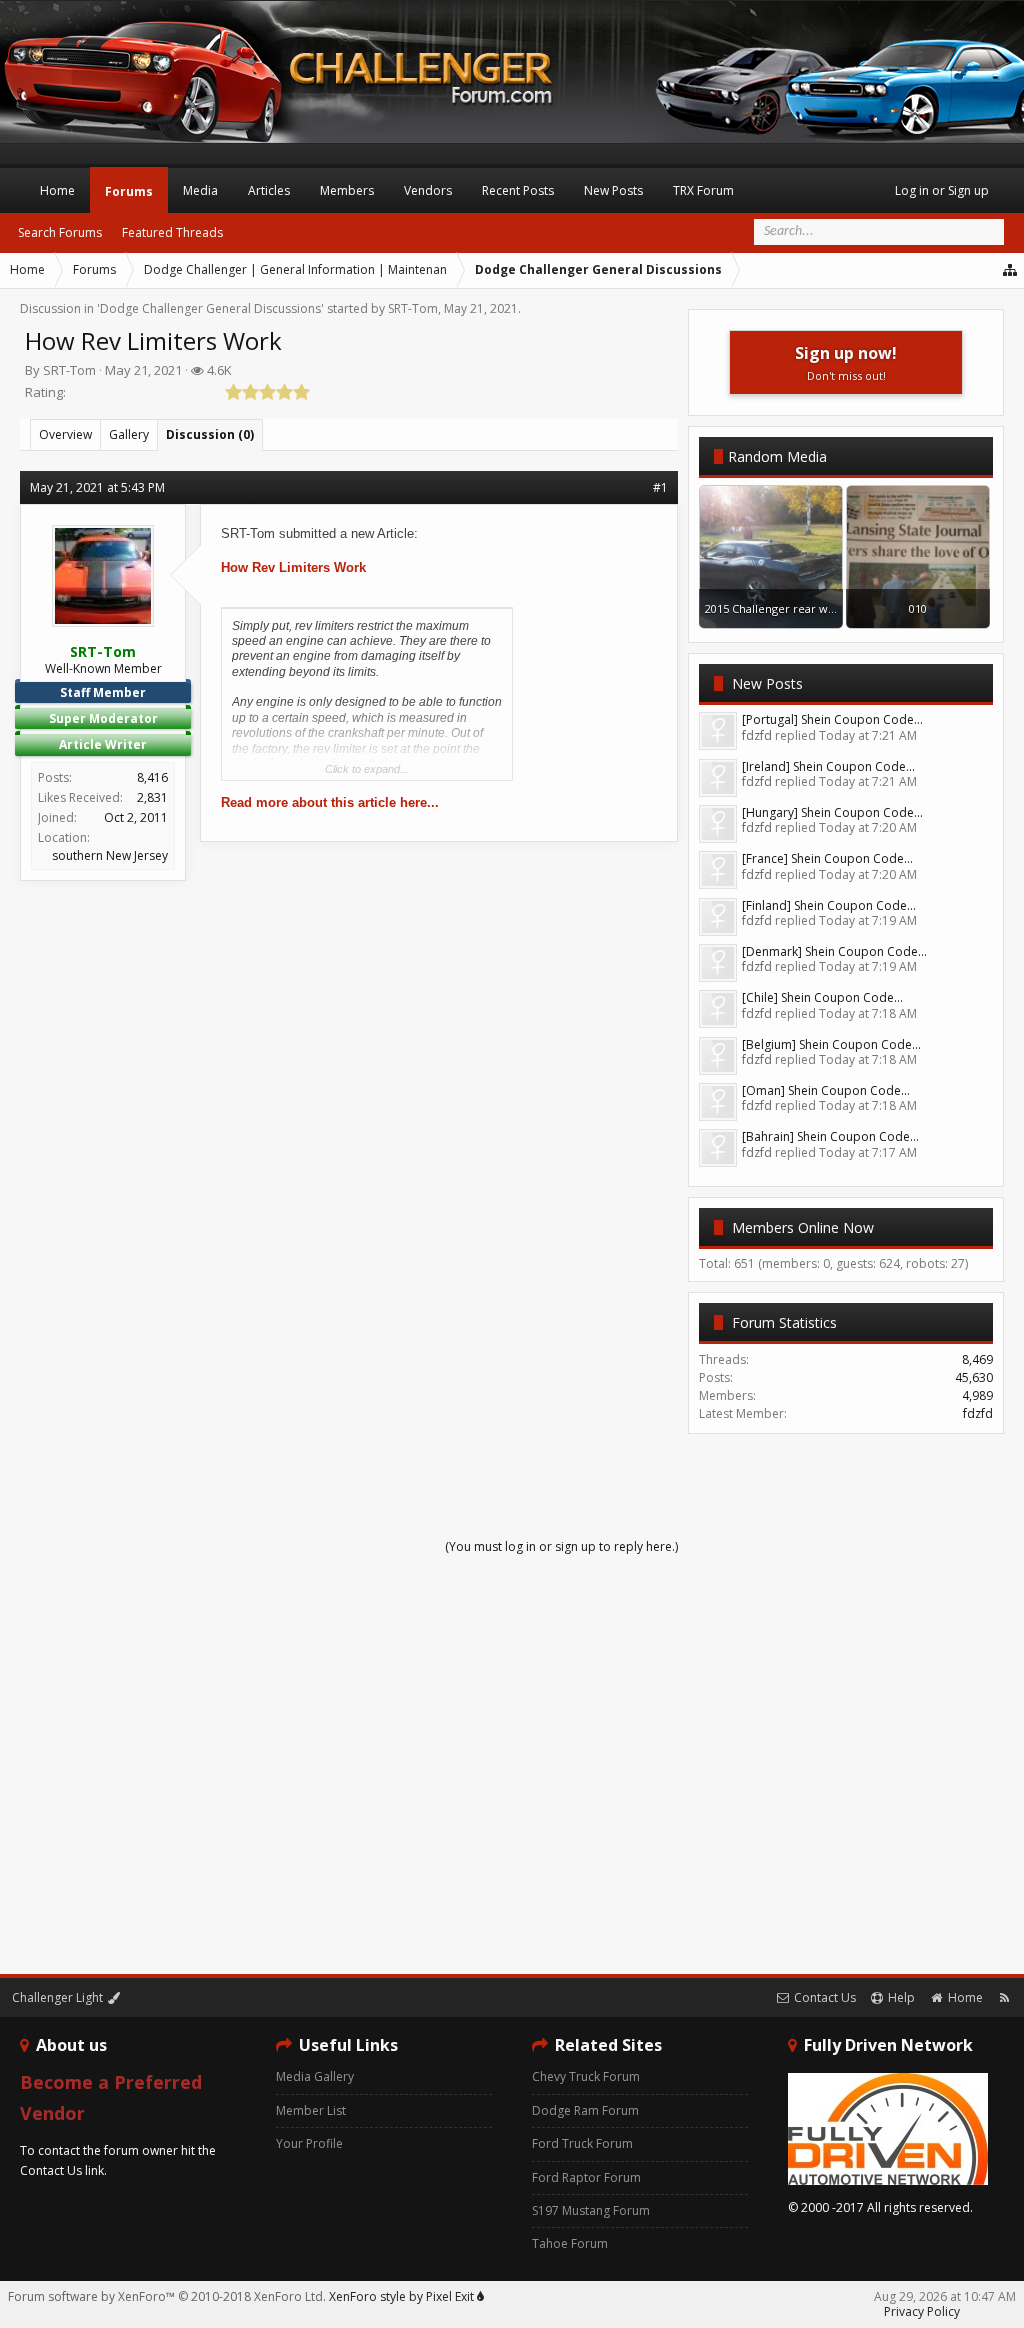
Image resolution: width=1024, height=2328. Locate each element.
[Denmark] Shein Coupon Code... (834, 951)
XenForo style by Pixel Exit (403, 2296)
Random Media (777, 456)
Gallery (129, 434)
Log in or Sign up (942, 190)
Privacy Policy (922, 2311)
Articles (269, 190)
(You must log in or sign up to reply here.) (561, 1546)
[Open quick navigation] (1011, 270)
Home (57, 190)
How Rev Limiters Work (293, 567)
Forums (129, 191)
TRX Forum (703, 190)
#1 (660, 487)
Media (200, 190)
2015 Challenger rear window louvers (804, 608)
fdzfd (978, 1413)
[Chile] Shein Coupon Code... (822, 997)
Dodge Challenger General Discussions (210, 308)
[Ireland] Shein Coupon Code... (828, 766)
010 (918, 608)
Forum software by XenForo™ (167, 2296)
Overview (65, 434)
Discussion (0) (210, 434)
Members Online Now (803, 1227)
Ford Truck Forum (582, 2143)
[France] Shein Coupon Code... (827, 858)
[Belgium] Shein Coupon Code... (831, 1044)
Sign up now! (846, 362)
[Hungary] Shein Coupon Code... (832, 812)
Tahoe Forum (570, 2243)
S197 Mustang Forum (591, 2210)
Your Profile (309, 2143)
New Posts (767, 683)
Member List (311, 2110)
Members (347, 190)
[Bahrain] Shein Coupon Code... (830, 1136)
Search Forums (60, 232)
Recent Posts (518, 190)
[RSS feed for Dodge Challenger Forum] (1004, 1997)
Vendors (428, 190)
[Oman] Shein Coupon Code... (826, 1090)
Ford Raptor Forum (586, 2177)
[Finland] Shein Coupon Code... (829, 905)
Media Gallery (315, 2076)
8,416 (152, 777)
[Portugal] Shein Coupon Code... (832, 719)
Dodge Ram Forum (585, 2110)
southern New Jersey (110, 855)
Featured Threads (172, 232)
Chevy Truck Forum (586, 2076)
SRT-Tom (413, 308)
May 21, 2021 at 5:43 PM (97, 487)
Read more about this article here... (330, 802)
